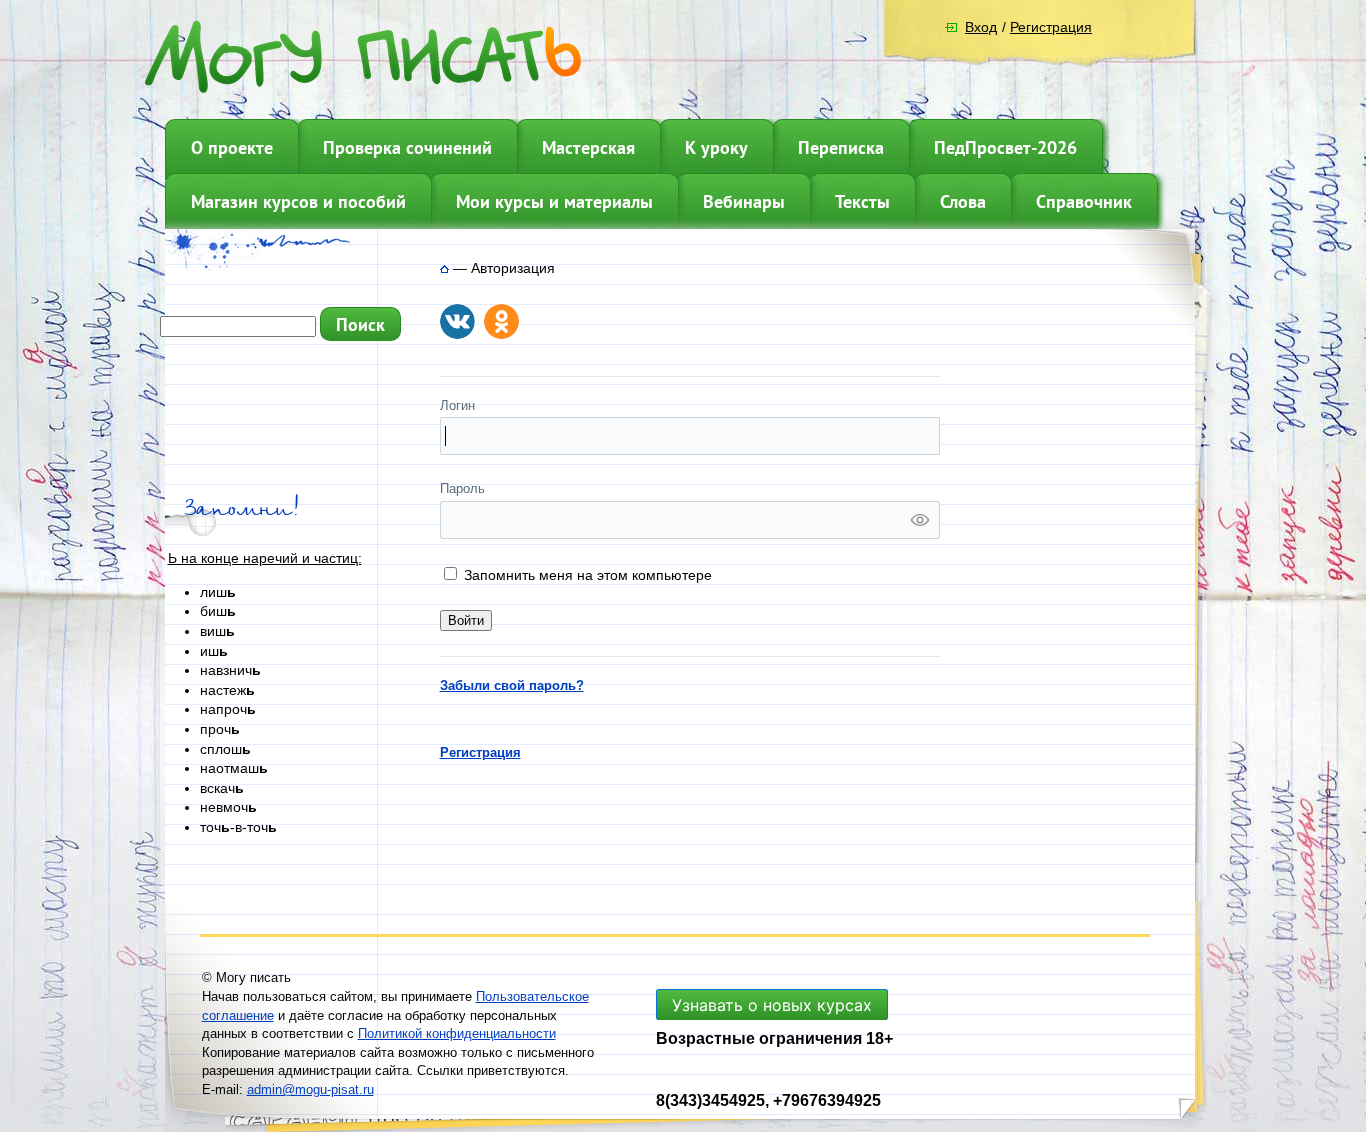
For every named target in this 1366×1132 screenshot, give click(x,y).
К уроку (716, 147)
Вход (981, 27)
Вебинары (744, 201)
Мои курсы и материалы (554, 201)
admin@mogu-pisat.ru (310, 1089)
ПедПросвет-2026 (1005, 147)
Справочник (1084, 201)
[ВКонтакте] (457, 321)
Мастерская (588, 147)
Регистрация (1051, 27)
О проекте (232, 147)
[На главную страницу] (444, 268)
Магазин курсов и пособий (298, 201)
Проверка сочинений (407, 147)
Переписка (841, 147)
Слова (963, 201)
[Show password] (920, 520)
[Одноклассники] (501, 321)
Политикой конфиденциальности (457, 1033)
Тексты (862, 201)
